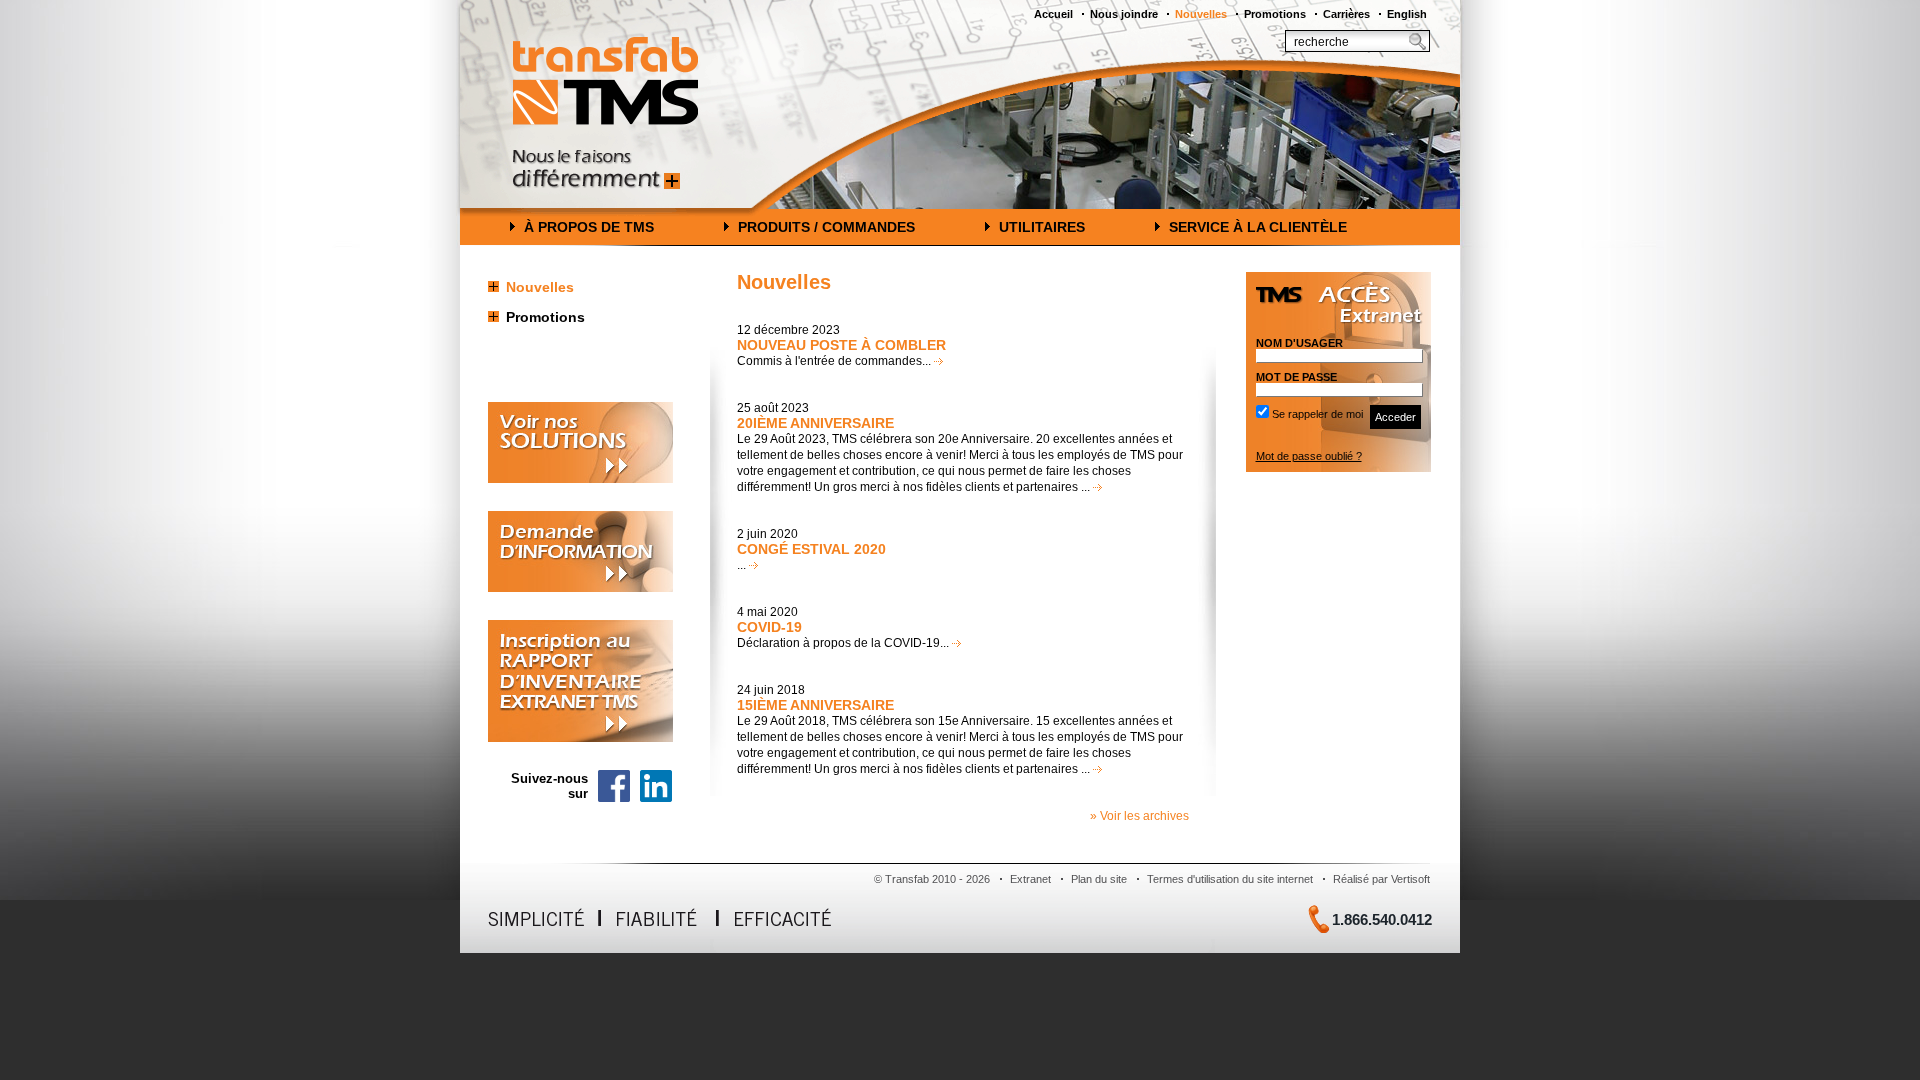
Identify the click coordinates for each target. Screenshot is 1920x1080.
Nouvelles (1201, 14)
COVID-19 (769, 627)
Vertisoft (1410, 879)
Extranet (1030, 879)
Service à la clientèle (1258, 227)
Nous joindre (1124, 14)
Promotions (1275, 14)
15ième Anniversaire (815, 705)
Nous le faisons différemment (596, 169)
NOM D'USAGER (1299, 343)
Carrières (1346, 14)
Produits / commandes (826, 227)
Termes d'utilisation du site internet (1230, 879)
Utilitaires (1042, 227)
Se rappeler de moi (1317, 414)
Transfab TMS (606, 81)
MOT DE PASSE (1296, 377)
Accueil (1053, 14)
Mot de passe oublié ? (1309, 456)
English (1407, 14)
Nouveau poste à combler (841, 345)
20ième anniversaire (815, 423)
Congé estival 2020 (811, 549)
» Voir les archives (1139, 816)
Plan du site (1099, 879)
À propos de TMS (589, 227)
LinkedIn (656, 786)
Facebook (614, 786)
